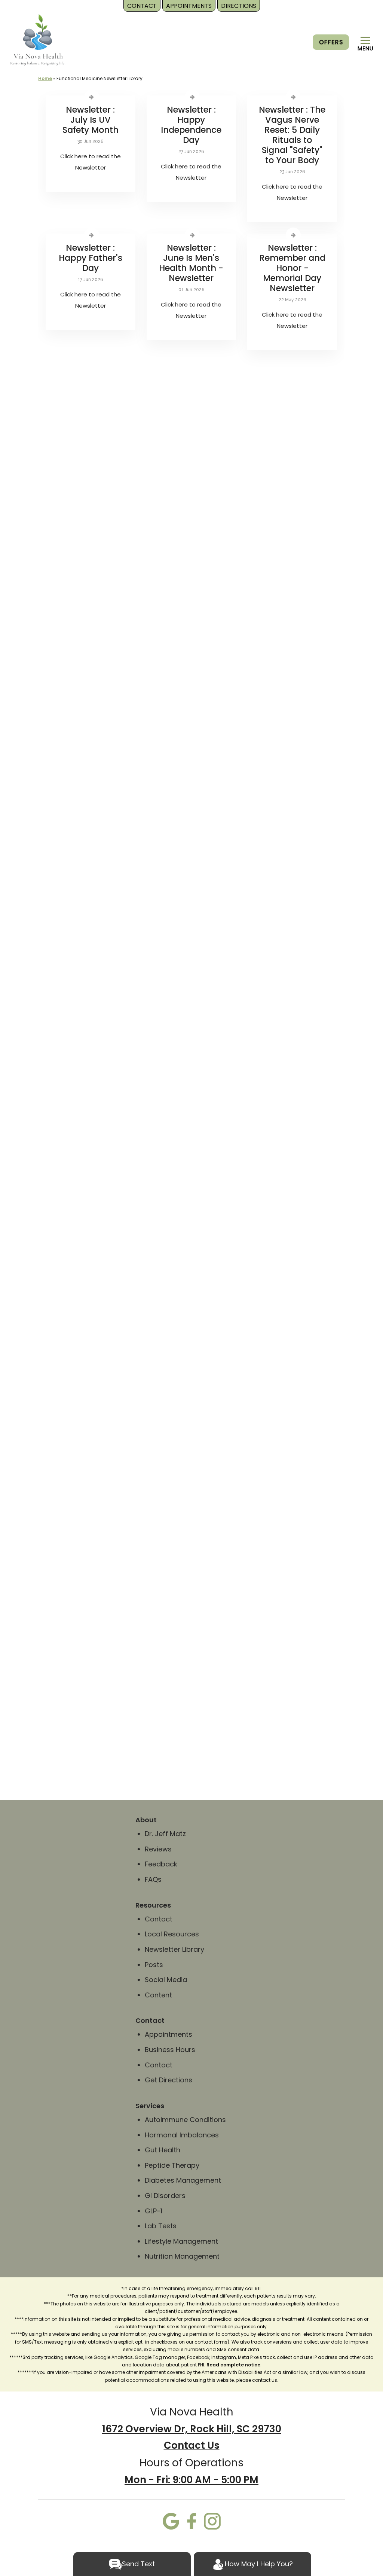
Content (159, 1995)
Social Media (166, 1980)
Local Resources (172, 1934)
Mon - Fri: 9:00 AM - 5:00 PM (191, 2480)
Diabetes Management (183, 2180)
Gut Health (163, 2150)
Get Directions (168, 2080)
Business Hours (170, 2050)
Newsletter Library (174, 1949)
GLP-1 (154, 2211)
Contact (159, 1919)
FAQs (153, 1879)
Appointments (168, 2034)
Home (45, 78)
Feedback (161, 1864)
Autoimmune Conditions (185, 2120)
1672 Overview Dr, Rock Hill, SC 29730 (192, 2429)
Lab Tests (161, 2226)
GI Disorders (165, 2196)
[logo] (38, 39)
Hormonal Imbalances (182, 2135)
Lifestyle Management (181, 2241)
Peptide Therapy (172, 2165)
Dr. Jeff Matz (165, 1834)
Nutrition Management (182, 2256)
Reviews (158, 1849)
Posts (154, 1965)
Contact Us (192, 2445)
